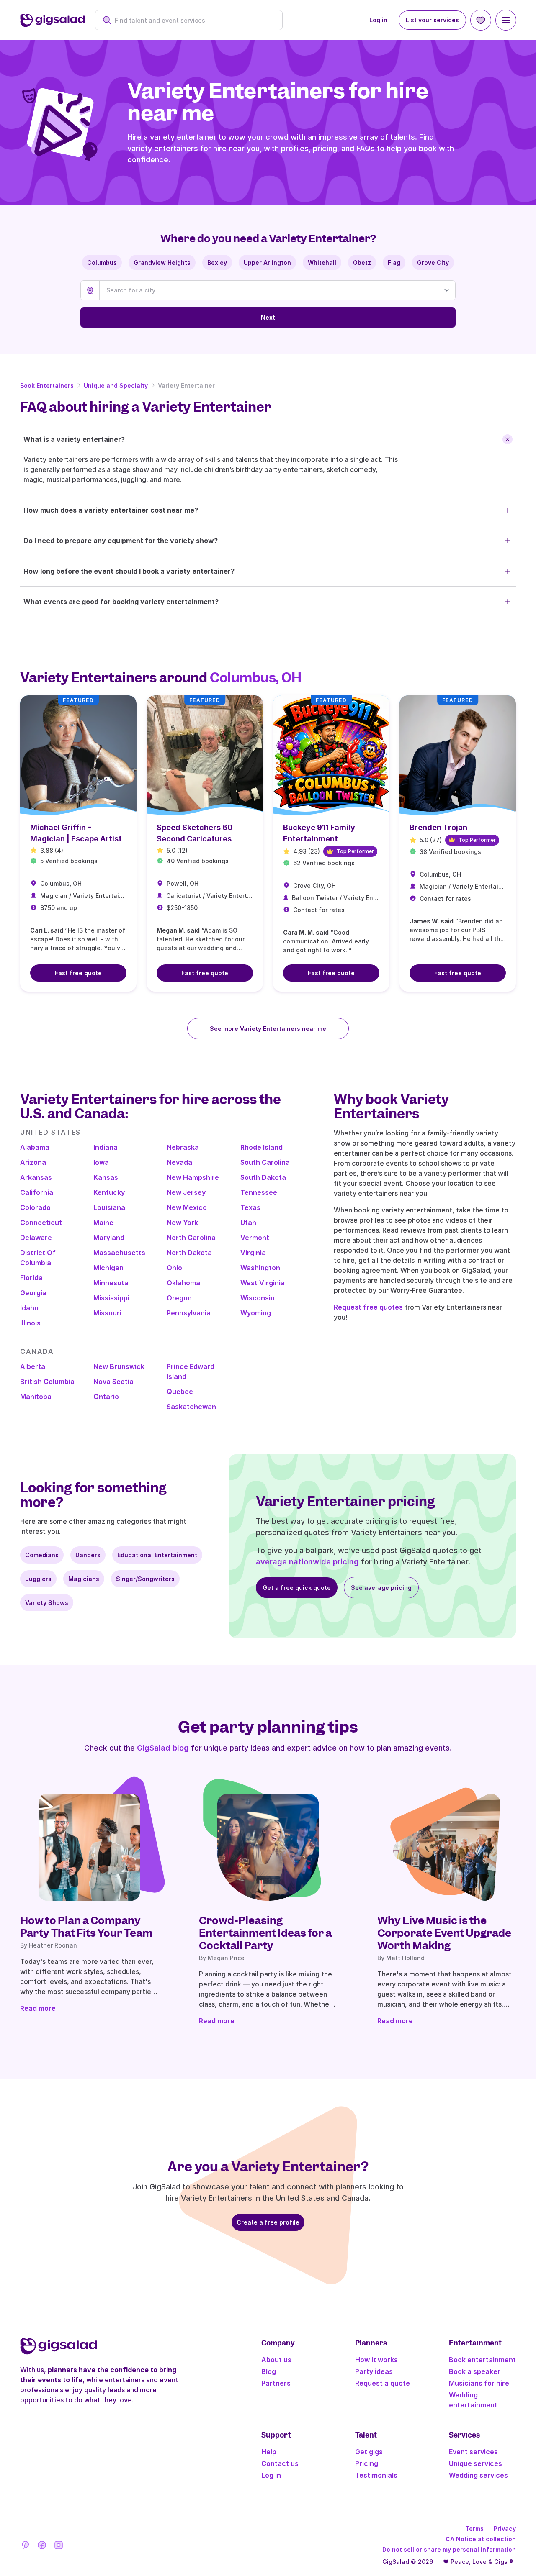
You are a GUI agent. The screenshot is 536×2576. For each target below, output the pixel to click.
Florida (31, 1278)
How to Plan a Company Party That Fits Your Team (86, 1927)
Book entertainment (482, 2360)
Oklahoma (183, 1283)
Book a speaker (475, 2371)
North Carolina (191, 1238)
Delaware (36, 1238)
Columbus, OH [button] (256, 678)
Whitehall (322, 263)
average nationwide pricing (307, 1562)
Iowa (101, 1162)
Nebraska (183, 1147)
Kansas (106, 1177)
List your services (432, 20)
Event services (473, 2452)
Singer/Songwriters (145, 1579)
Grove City (433, 263)
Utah (248, 1223)
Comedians (42, 1555)
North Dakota (189, 1253)
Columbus (102, 263)
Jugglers (38, 1579)
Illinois (30, 1323)
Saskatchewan (191, 1407)
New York (182, 1223)
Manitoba (36, 1397)
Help (269, 2452)
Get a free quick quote (297, 1588)
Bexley (217, 263)
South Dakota (263, 1177)
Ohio (174, 1268)
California (37, 1192)
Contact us (280, 2463)
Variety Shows (47, 1603)
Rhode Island (262, 1147)
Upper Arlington (267, 263)
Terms (474, 2529)
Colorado (35, 1207)
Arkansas (36, 1177)
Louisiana (109, 1207)
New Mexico (187, 1207)
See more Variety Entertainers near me (268, 1029)
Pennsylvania (189, 1313)
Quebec (180, 1392)
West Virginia (263, 1283)
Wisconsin (258, 1298)
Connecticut (41, 1223)
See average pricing (381, 1588)
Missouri (107, 1313)
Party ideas (374, 2371)
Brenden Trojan (438, 827)
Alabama (35, 1147)
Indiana (106, 1147)
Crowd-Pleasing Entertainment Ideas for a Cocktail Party (265, 1933)
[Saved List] (481, 20)
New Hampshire (193, 1177)
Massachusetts (119, 1253)
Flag (394, 263)
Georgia (33, 1293)
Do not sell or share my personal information (449, 2549)
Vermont (255, 1238)
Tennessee (259, 1192)
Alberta (33, 1366)
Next (268, 317)
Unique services (475, 2463)
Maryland (109, 1238)
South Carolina (265, 1162)
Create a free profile (268, 2222)
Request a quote (383, 2383)
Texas (250, 1207)
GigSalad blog (163, 1748)
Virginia (253, 1253)
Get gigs (369, 2452)
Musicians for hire (479, 2383)
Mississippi (111, 1298)
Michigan (108, 1268)
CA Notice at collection (481, 2539)
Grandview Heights (162, 263)
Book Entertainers (47, 386)
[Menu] (506, 20)
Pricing (367, 2463)
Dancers (88, 1555)
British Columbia (47, 1382)
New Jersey (186, 1192)
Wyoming (256, 1313)
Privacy (505, 2529)
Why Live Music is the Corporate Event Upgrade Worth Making (444, 1933)
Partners (276, 2383)
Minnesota (111, 1283)
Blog (269, 2371)
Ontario (106, 1397)
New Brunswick (119, 1366)
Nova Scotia (113, 1382)
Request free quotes (368, 1307)
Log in (378, 20)
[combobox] (193, 20)
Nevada (179, 1162)
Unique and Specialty (116, 386)
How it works (376, 2360)
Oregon (179, 1298)
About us (276, 2360)
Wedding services (478, 2475)
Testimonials (376, 2475)
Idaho (29, 1308)
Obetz (362, 263)
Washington (260, 1268)
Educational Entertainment (157, 1555)
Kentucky (109, 1192)
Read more (38, 2008)
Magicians (84, 1579)
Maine (103, 1223)
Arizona (33, 1162)
